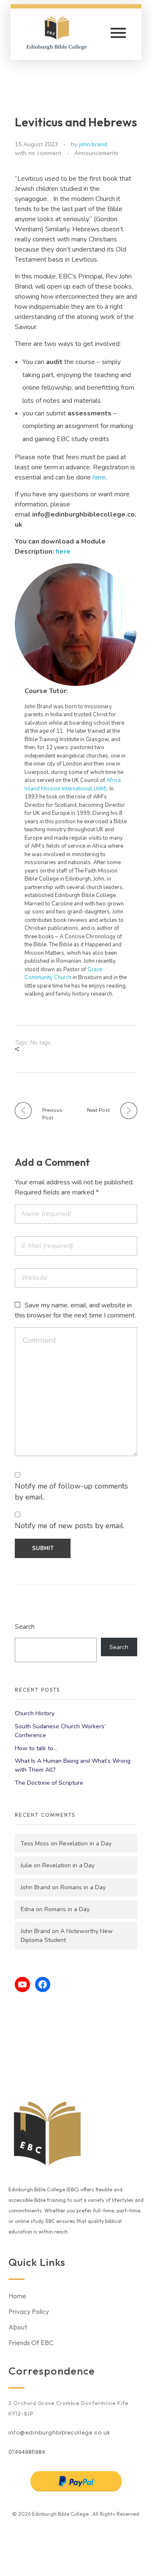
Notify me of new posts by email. (70, 1526)
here (99, 477)
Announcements (96, 153)
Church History (35, 1713)
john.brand (93, 144)
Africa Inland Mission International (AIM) (73, 785)
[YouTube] (22, 1984)
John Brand (35, 1887)
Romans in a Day (83, 1887)
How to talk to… (36, 1748)
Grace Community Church (63, 974)
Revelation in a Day (85, 1844)
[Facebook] (43, 1984)
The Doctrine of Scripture (49, 1783)
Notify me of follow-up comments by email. (71, 1492)
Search (25, 1627)
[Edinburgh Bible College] (62, 33)
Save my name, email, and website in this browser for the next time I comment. (75, 1310)
